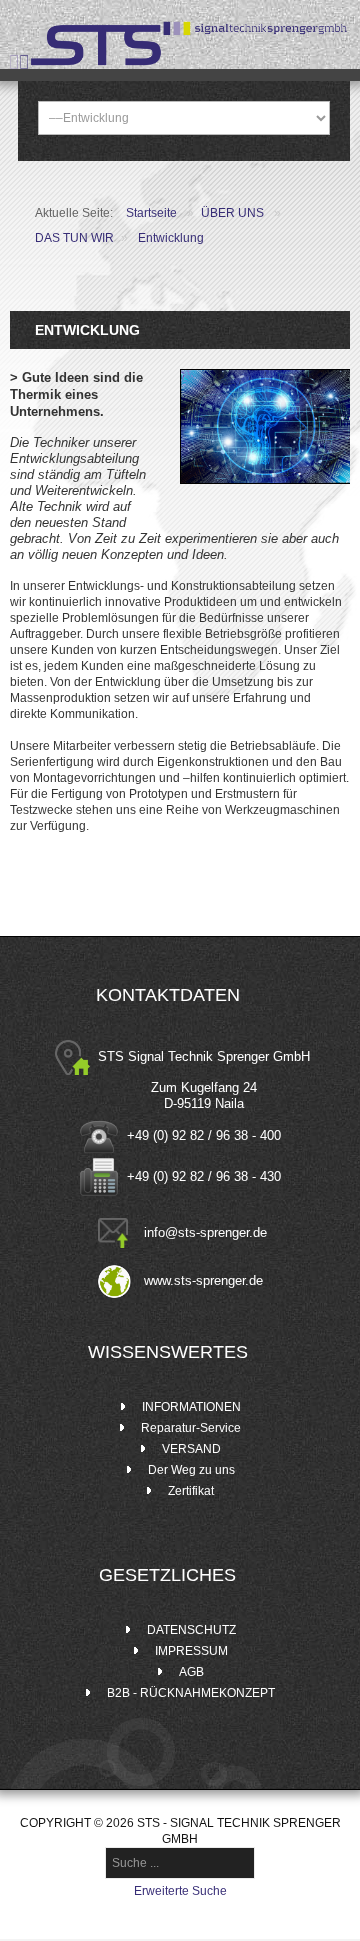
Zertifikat (191, 1491)
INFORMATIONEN (191, 1407)
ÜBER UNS (234, 213)
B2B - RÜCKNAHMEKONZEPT (191, 1693)
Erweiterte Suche (180, 1891)
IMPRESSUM (191, 1651)
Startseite (151, 213)
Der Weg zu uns (191, 1470)
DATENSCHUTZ (191, 1630)
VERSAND (191, 1449)
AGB (191, 1672)
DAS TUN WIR (74, 238)
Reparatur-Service (191, 1428)
